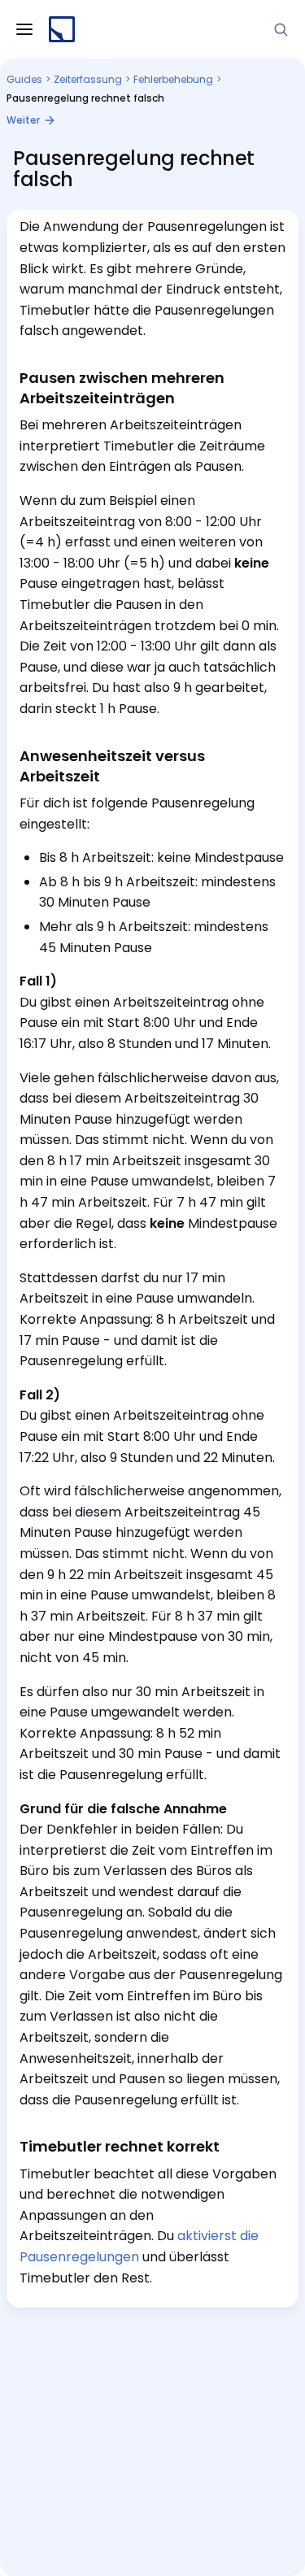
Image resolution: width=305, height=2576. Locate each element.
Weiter (23, 120)
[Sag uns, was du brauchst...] (281, 29)
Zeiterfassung (88, 79)
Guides (24, 79)
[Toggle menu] (24, 29)
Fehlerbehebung (173, 79)
